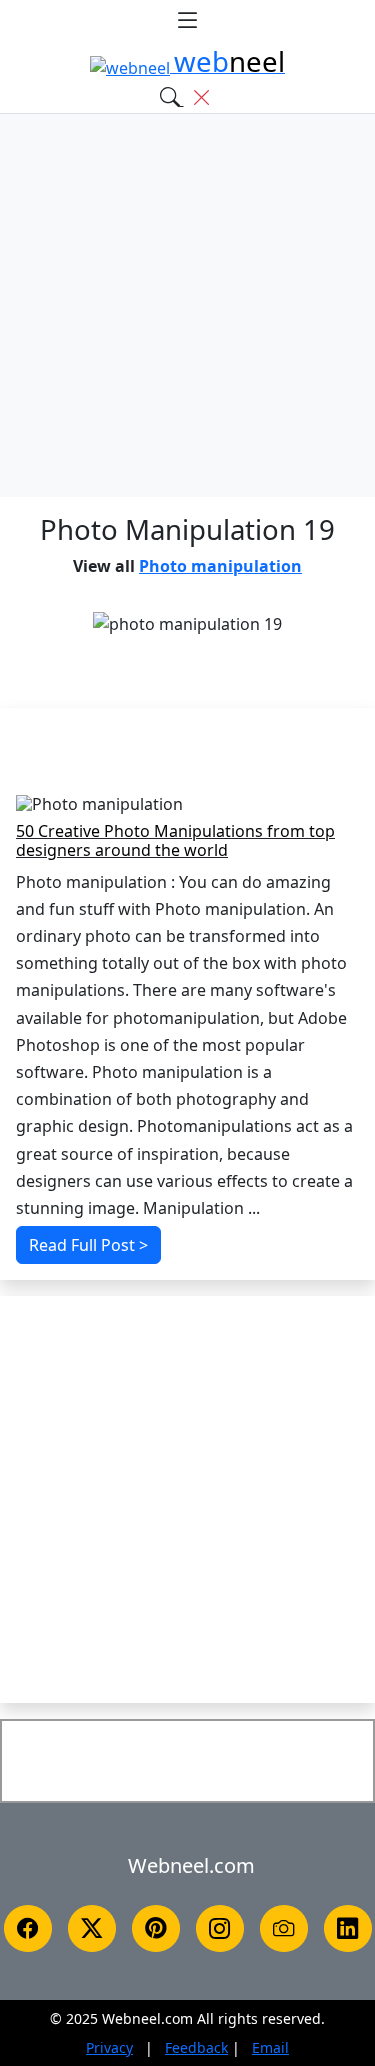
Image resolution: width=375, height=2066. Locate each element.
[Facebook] (28, 1928)
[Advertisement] (187, 305)
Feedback (196, 2047)
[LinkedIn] (348, 1928)
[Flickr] (284, 1928)
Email (270, 2047)
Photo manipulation (220, 566)
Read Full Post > (88, 1245)
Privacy (109, 2047)
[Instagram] (220, 1928)
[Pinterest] (156, 1928)
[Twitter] (92, 1928)
